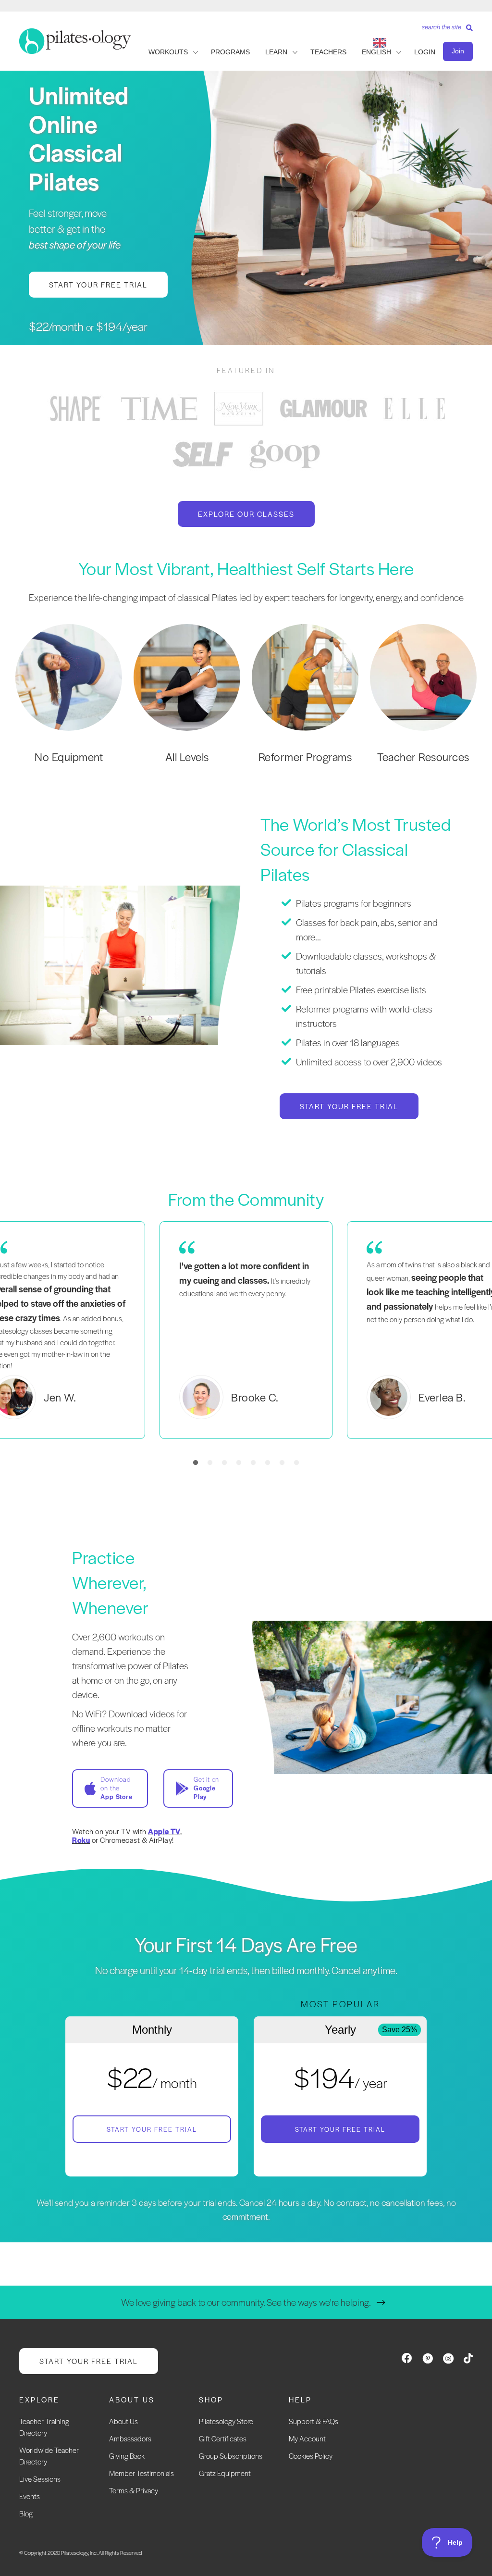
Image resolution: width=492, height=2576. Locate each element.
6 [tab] (268, 1463)
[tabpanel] (75, 408)
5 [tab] (253, 1463)
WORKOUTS (168, 52)
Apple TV (164, 1831)
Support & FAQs (314, 2421)
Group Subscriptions (231, 2456)
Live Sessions (40, 2479)
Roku (81, 1840)
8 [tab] (296, 1463)
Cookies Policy (311, 2456)
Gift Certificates (223, 2438)
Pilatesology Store (226, 2421)
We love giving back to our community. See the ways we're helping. (246, 2302)
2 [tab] (210, 1463)
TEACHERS (328, 52)
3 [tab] (224, 1463)
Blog (26, 2513)
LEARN (276, 52)
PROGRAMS (230, 52)
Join (458, 51)
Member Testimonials (141, 2473)
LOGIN (425, 52)
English (376, 52)
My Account (307, 2438)
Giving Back (127, 2456)
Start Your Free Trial (152, 2129)
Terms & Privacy (134, 2490)
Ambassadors (130, 2438)
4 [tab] (239, 1463)
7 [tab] (282, 1463)
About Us (123, 2421)
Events (30, 2496)
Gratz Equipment (225, 2473)
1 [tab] (196, 1463)
